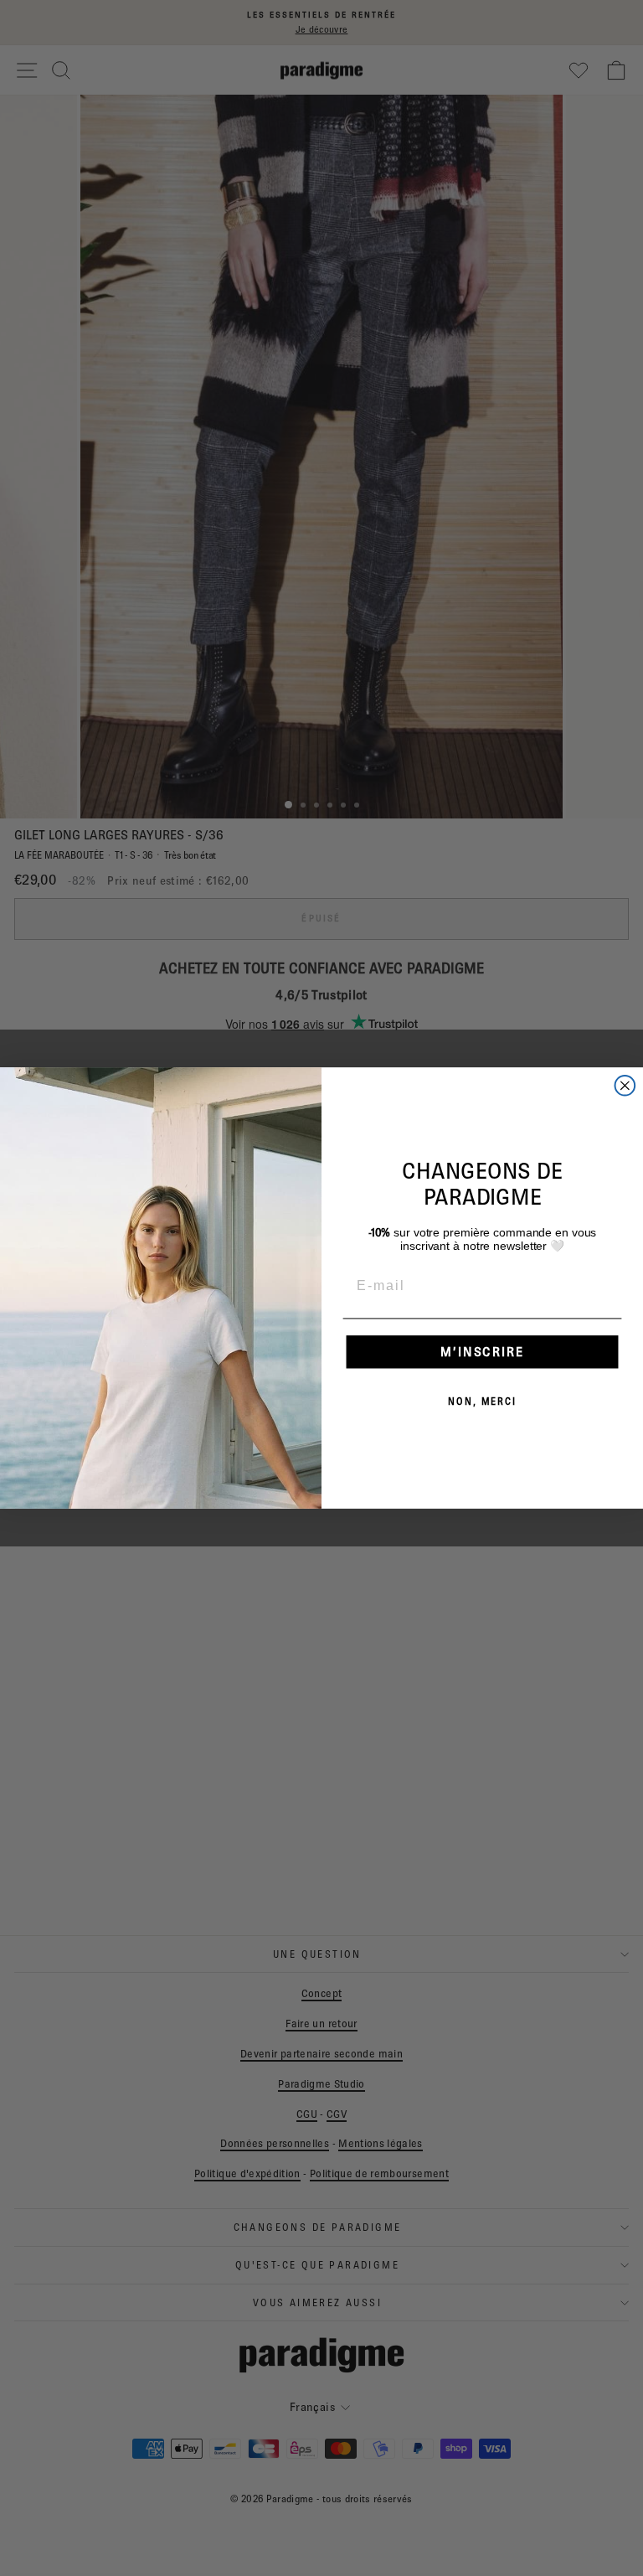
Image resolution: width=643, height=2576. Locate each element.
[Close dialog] (625, 1086)
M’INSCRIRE (482, 1352)
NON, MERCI (482, 1401)
